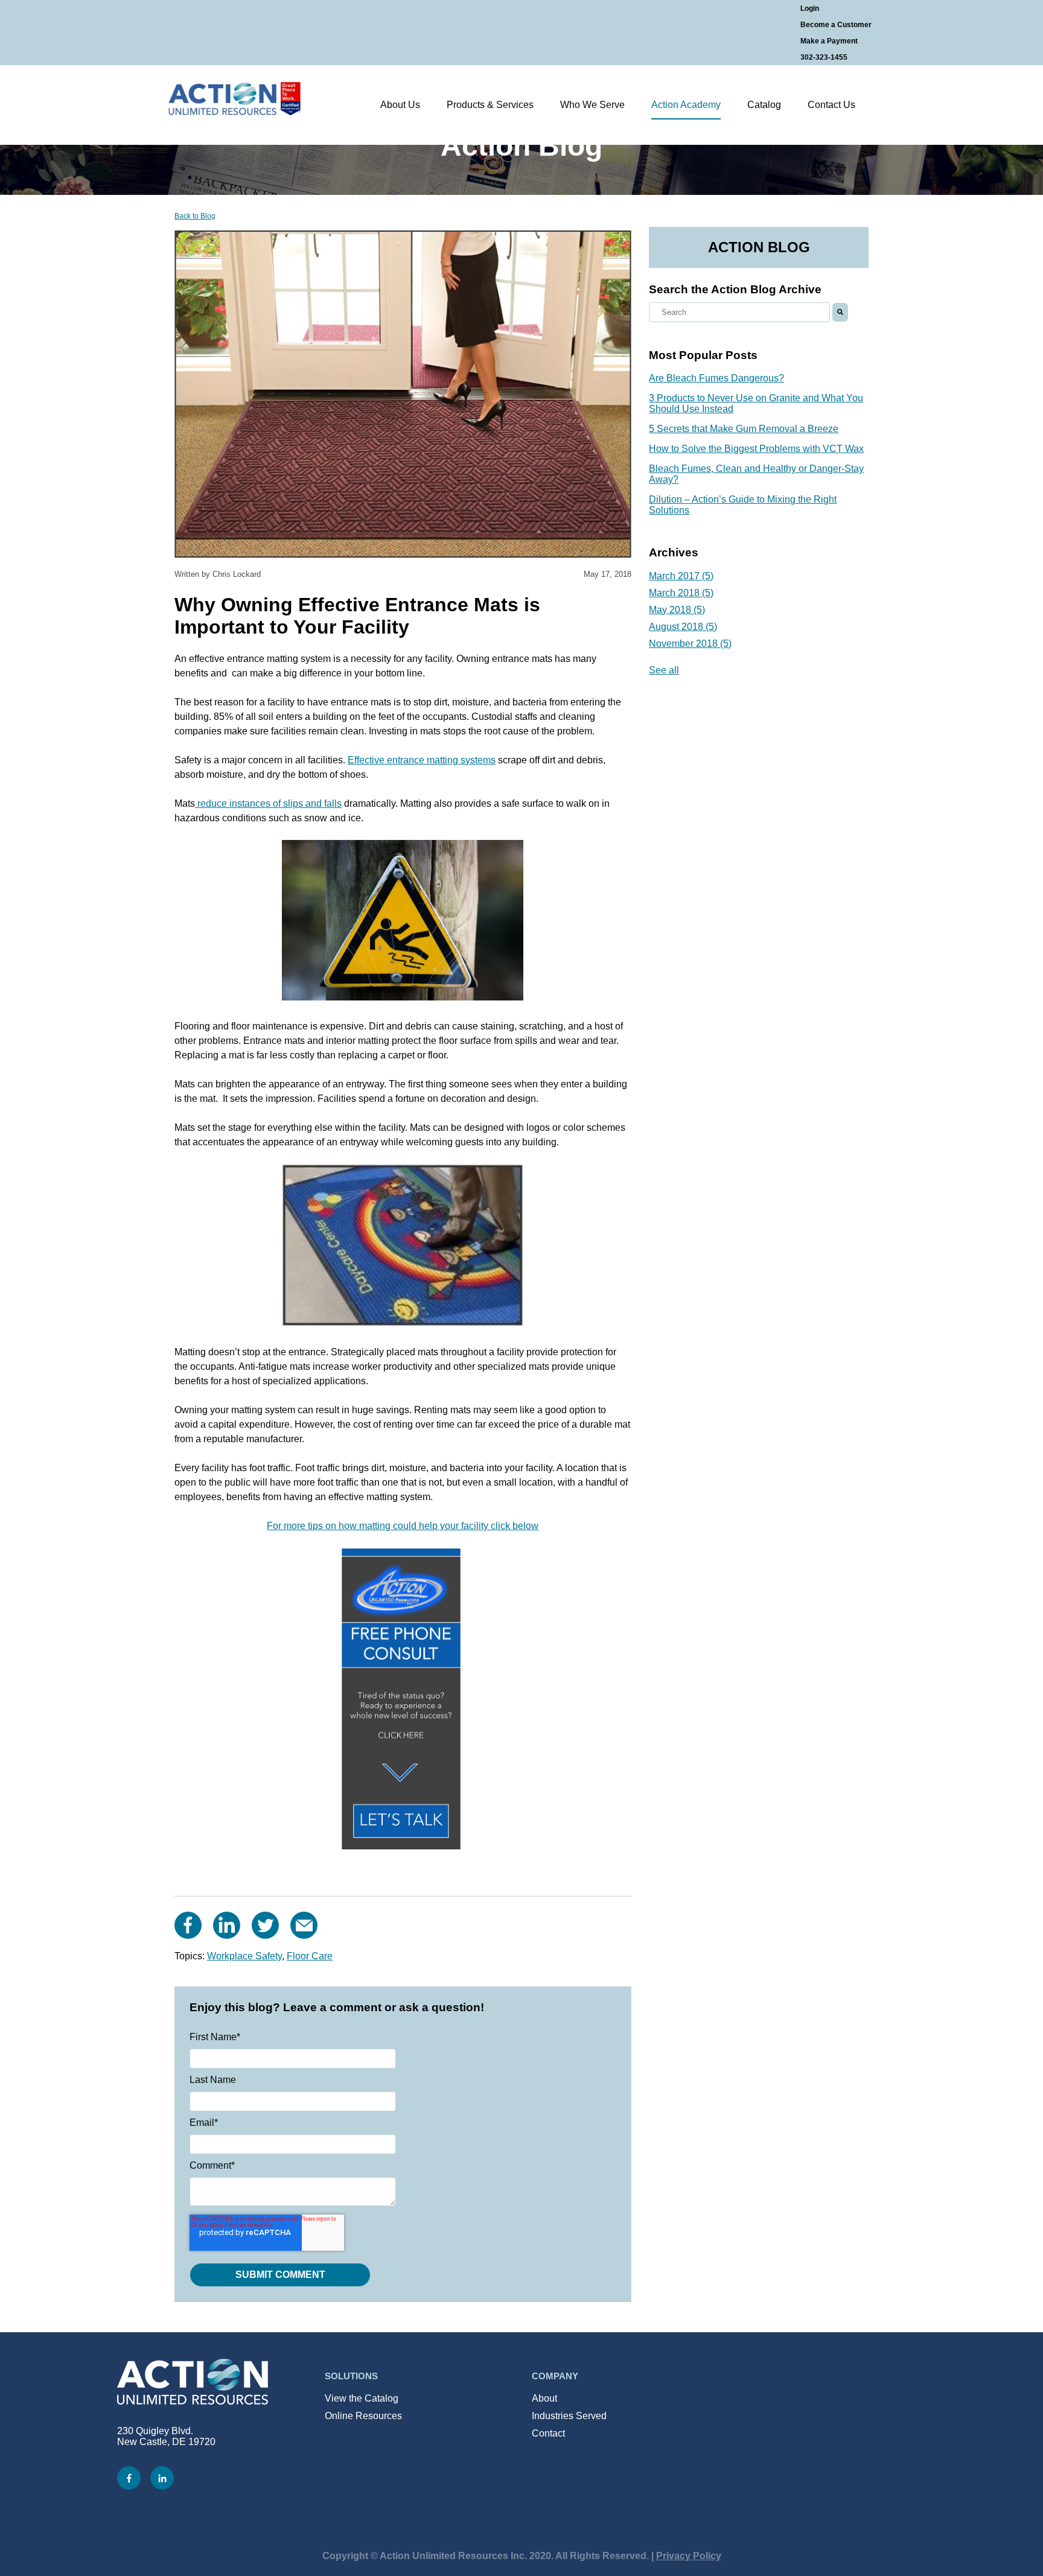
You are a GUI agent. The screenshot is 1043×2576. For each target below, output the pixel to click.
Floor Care (310, 1956)
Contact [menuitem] (548, 2433)
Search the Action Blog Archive (735, 289)
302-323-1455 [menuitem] (824, 57)
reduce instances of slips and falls (268, 803)
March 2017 (681, 576)
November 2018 (690, 644)
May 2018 (677, 610)
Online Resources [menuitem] (363, 2416)
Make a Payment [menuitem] (829, 41)
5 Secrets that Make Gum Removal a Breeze (744, 429)
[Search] (840, 312)
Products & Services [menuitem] (490, 105)
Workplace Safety (244, 1956)
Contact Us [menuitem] (831, 105)
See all (664, 670)
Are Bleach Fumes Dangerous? (716, 378)
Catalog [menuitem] (764, 105)
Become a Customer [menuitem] (836, 25)
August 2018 (683, 627)
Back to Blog (195, 216)
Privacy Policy (689, 2556)
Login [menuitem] (810, 8)
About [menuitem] (544, 2398)
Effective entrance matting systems (422, 760)
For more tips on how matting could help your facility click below (403, 1526)
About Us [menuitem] (400, 105)
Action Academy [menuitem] (686, 105)
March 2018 (681, 593)
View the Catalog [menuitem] (362, 2398)
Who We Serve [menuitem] (592, 105)
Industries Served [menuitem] (569, 2416)
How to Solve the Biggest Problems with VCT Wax (756, 449)
